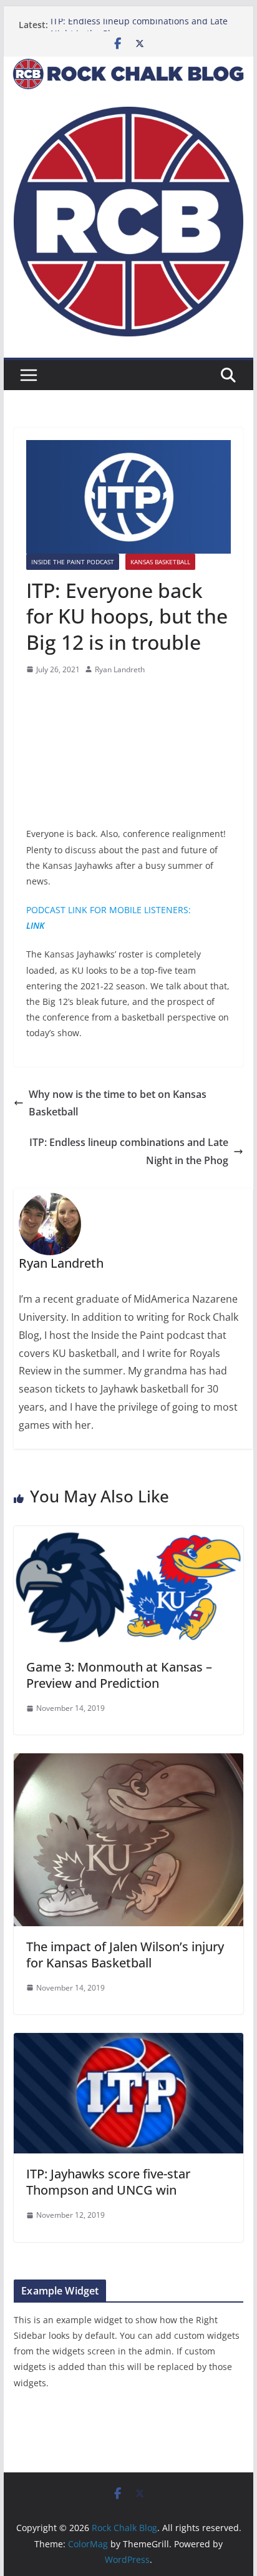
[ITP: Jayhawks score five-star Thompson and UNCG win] (128, 2042)
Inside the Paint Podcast (73, 562)
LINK (35, 925)
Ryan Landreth (120, 669)
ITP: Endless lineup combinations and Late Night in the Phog (129, 1151)
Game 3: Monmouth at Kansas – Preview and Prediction (119, 1675)
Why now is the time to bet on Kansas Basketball (118, 1103)
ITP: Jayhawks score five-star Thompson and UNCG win (108, 2182)
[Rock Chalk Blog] (128, 65)
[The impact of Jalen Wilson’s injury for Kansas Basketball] (128, 1762)
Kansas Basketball (160, 562)
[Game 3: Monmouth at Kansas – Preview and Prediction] (128, 1535)
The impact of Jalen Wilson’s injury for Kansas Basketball (125, 1955)
